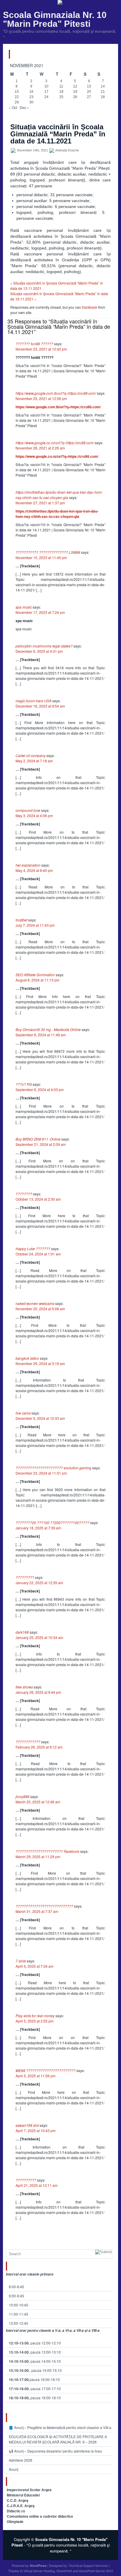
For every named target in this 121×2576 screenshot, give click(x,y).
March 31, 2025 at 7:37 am (37, 1911)
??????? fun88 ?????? (34, 344)
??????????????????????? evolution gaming (53, 1468)
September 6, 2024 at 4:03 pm (40, 1089)
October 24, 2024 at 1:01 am (38, 1254)
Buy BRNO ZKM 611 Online (38, 1139)
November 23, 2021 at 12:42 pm (41, 349)
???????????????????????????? (44, 1906)
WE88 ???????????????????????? (46, 2070)
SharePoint (64, 2571)
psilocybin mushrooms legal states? (44, 646)
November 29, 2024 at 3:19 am (40, 1363)
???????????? (28, 1742)
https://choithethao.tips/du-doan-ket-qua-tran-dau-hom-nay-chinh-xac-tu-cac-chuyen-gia (59, 495)
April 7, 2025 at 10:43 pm (36, 2130)
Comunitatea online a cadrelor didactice (40, 2516)
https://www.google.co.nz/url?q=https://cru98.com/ (55, 443)
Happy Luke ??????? (33, 1249)
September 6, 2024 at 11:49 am (41, 1035)
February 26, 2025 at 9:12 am (39, 1747)
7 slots (21, 1961)
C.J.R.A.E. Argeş (21, 2506)
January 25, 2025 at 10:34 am (39, 1637)
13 (89, 86)
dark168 (22, 1632)
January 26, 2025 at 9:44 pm (38, 1692)
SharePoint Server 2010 (96, 2571)
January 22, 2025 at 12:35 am (39, 1583)
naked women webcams (35, 1303)
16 (31, 92)
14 (103, 86)
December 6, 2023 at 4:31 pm (39, 651)
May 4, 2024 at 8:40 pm (34, 870)
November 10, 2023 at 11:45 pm (41, 557)
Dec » (24, 107)
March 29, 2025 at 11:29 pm (38, 1857)
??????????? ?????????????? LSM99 (48, 552)
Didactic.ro (16, 2511)
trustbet (21, 920)
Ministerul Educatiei (23, 2495)
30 (31, 102)
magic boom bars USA (33, 701)
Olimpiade (15, 2522)
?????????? (26, 2180)
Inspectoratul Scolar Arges (29, 2490)
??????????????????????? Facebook (47, 1851)
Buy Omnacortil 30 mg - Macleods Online (48, 1029)
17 (46, 92)
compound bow (28, 810)
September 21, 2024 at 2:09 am (41, 1144)
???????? (24, 1194)
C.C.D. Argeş (18, 2500)
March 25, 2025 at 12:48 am (38, 1802)
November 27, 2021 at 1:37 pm (40, 503)
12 (75, 86)
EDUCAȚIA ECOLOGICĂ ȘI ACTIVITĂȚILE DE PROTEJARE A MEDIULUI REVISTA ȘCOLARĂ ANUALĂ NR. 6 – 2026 (58, 2439)
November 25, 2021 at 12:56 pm (41, 398)
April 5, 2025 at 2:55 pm (35, 2021)
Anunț (14, 2469)
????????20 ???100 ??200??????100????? (52, 1522)
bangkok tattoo (27, 1358)
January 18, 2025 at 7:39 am (38, 1528)
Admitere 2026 (21, 2460)
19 (75, 92)
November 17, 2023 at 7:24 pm (40, 612)
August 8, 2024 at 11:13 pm (37, 980)
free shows (24, 1687)
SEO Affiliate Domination (35, 975)
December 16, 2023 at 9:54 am (40, 706)
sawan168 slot (27, 2125)
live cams (23, 1413)
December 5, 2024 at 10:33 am (40, 1418)
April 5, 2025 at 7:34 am (35, 1966)
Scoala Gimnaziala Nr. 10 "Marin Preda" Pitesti (55, 19)
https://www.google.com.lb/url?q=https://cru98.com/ (56, 393)
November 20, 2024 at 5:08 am (40, 1309)
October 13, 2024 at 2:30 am (38, 1199)
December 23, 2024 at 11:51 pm (41, 1473)
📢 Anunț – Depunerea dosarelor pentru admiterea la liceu (56, 2451)
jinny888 (22, 1796)
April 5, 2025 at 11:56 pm (36, 2076)
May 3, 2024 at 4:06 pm (34, 816)
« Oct (13, 107)
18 (61, 92)
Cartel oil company (31, 755)
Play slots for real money (35, 2016)
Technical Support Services (88, 2565)
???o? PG (24, 1084)
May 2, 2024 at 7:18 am (34, 761)
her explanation (28, 865)
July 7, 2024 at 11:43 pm (35, 925)
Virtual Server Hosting (39, 2571)
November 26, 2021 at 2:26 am (40, 448)
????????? (25, 1577)
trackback (90, 307)
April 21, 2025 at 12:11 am (37, 2185)
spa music (24, 607)
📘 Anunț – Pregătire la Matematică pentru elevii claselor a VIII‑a (60, 2427)
